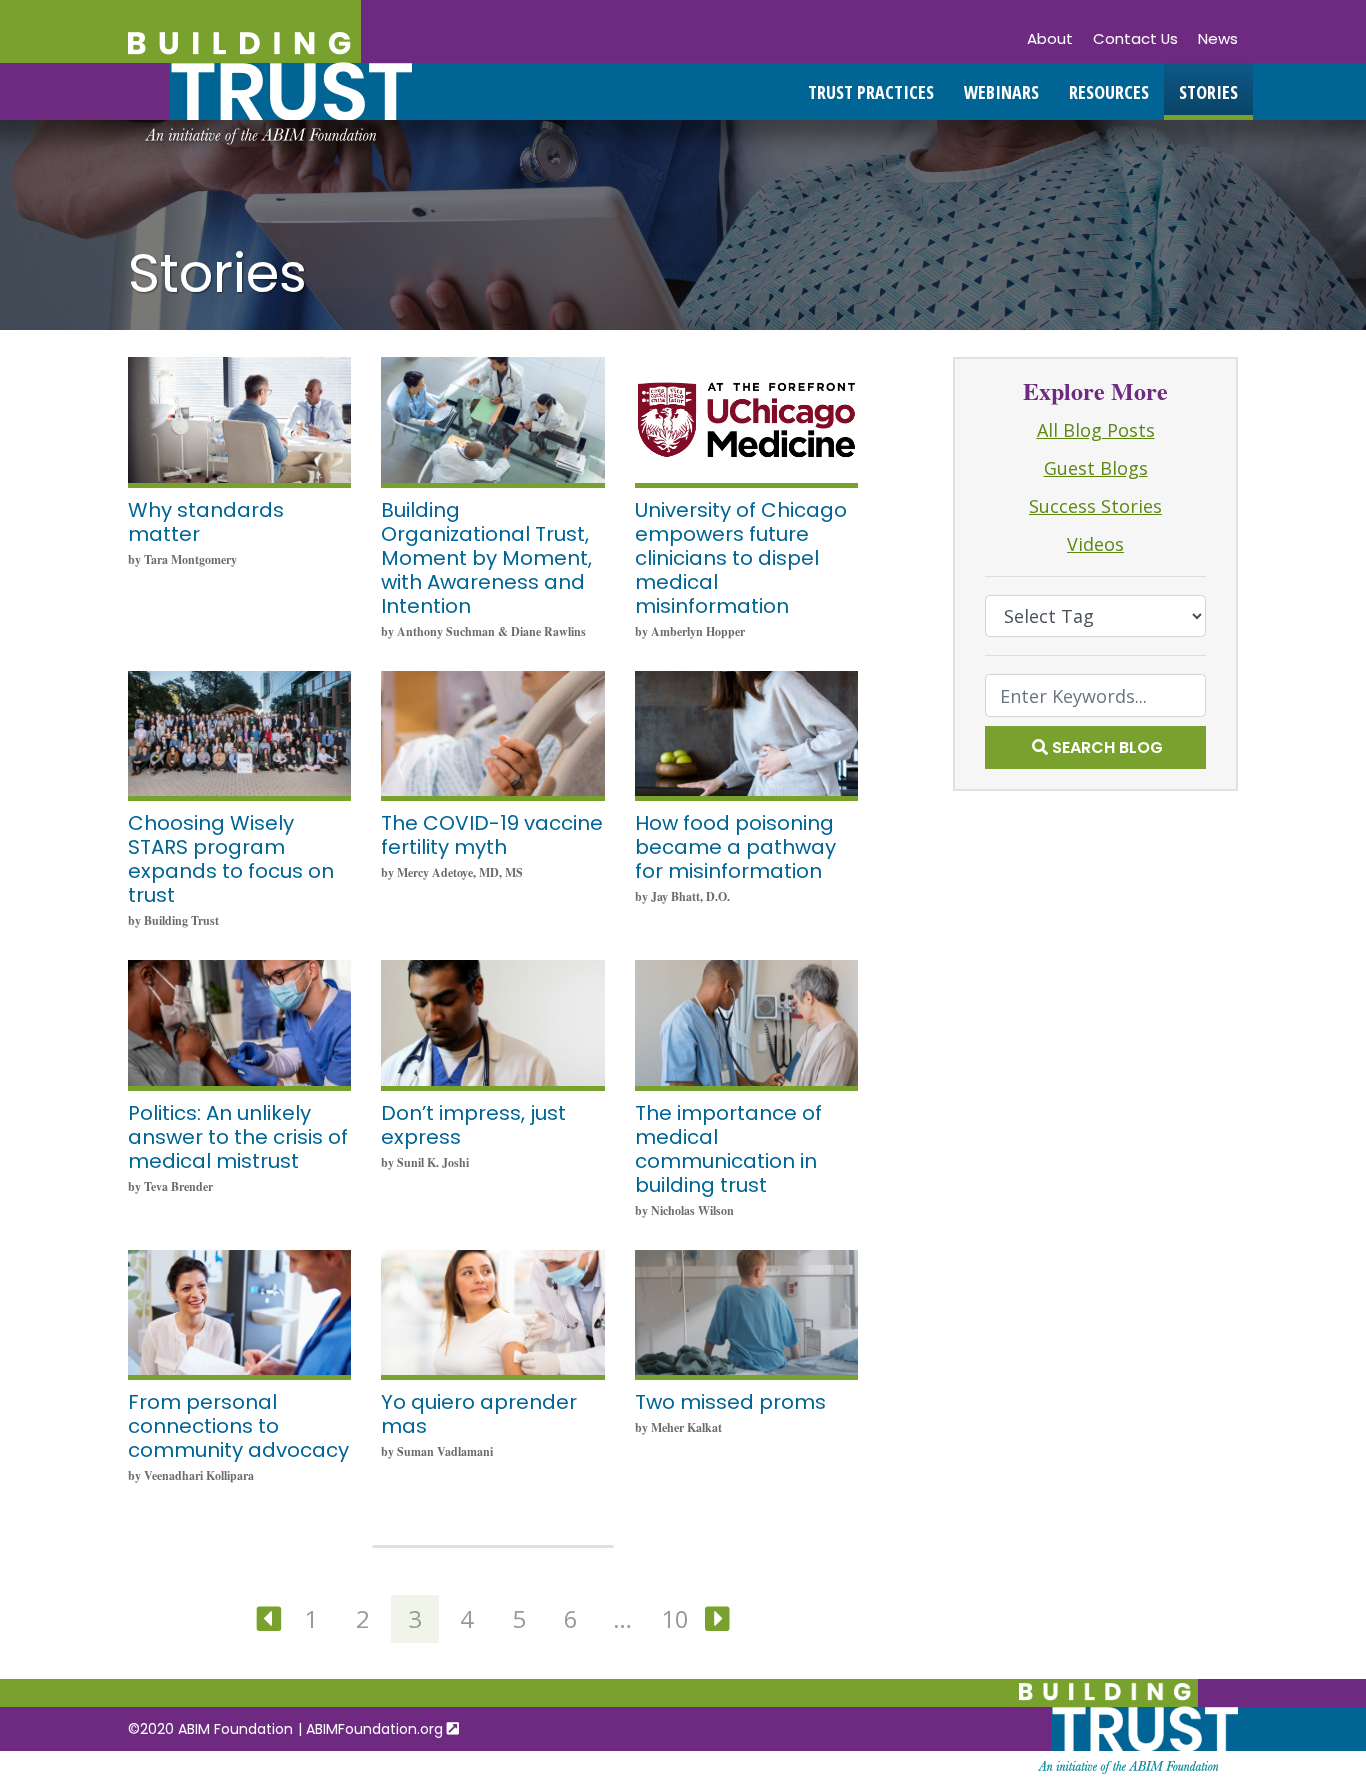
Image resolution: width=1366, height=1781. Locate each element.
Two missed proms (730, 1402)
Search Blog (1107, 747)
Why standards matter (206, 522)
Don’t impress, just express (473, 1125)
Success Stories (1095, 506)
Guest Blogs (1096, 468)
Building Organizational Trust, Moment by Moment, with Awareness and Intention (486, 558)
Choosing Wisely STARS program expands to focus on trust (231, 859)
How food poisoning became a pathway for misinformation (735, 847)
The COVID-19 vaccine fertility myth (492, 835)
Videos (1095, 544)
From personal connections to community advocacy (238, 1426)
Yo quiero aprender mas (479, 1414)
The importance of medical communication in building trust (728, 1149)
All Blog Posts (1096, 430)
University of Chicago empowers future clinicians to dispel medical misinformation (741, 558)
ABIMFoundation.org (376, 1729)
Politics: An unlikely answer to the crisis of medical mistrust (238, 1137)
